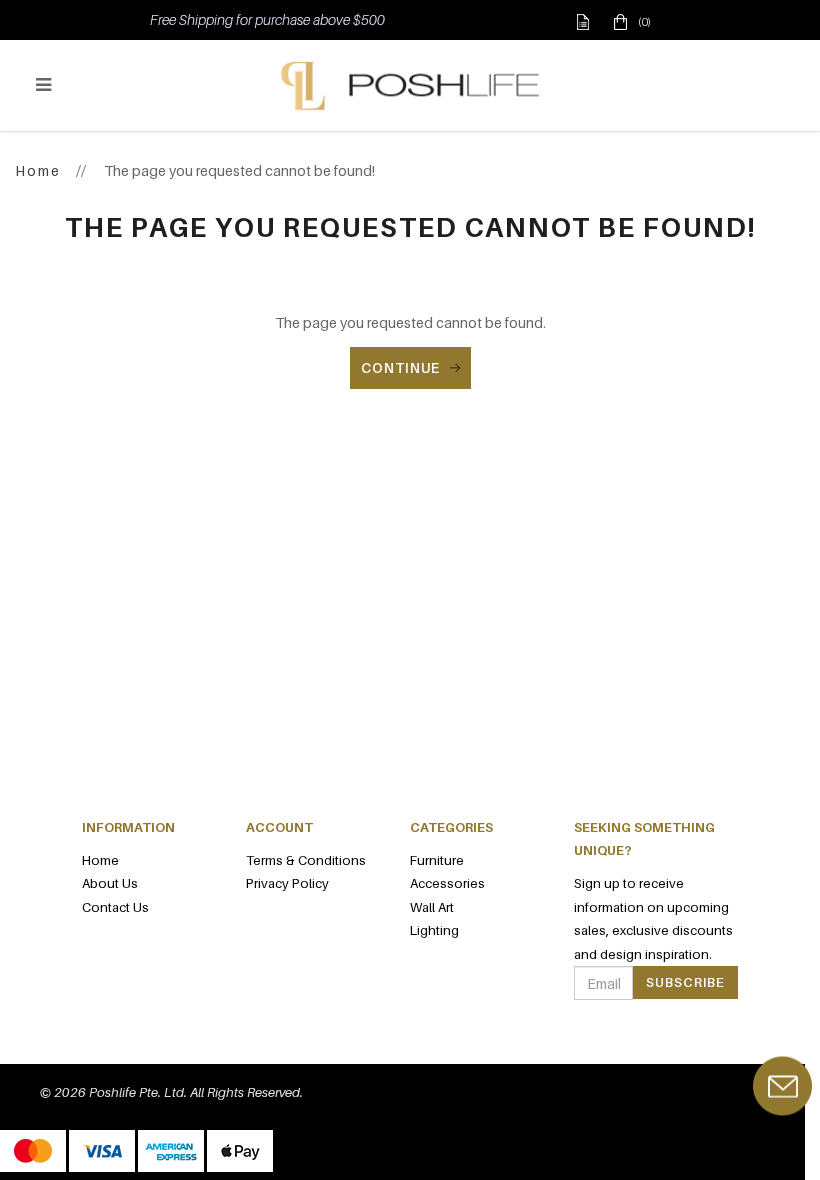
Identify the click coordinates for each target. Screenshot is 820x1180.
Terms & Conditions (306, 860)
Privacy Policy (287, 883)
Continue (400, 367)
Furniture (437, 860)
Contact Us (115, 907)
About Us (110, 883)
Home (38, 170)
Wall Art (432, 907)
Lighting (434, 930)
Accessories (447, 883)
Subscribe (685, 982)
